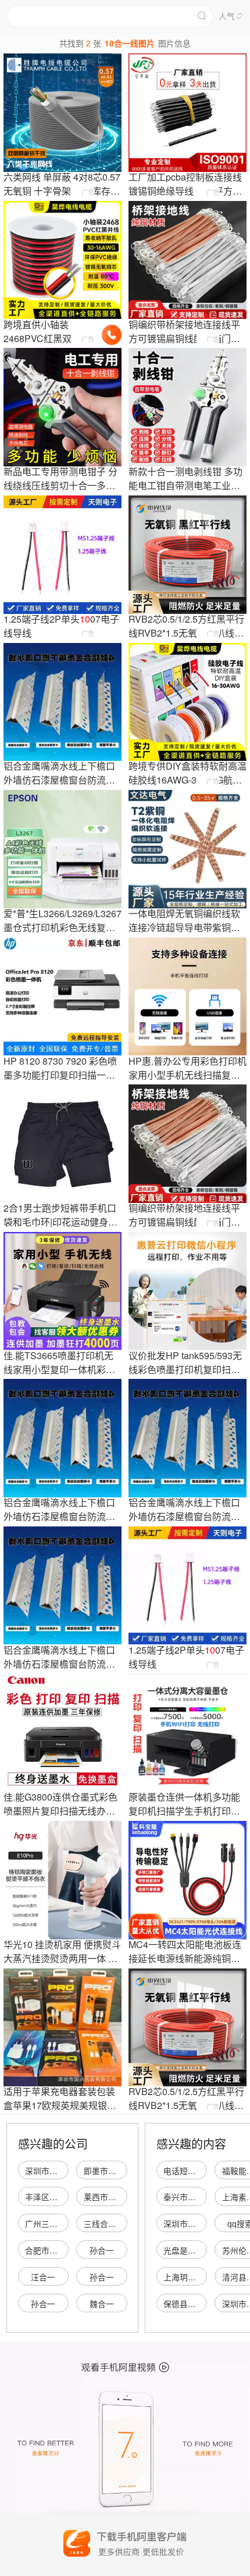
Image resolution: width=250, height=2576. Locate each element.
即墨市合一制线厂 (116, 2171)
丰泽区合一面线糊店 (62, 2197)
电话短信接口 (188, 2171)
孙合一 (102, 2250)
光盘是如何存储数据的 (204, 2250)
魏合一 (102, 2304)
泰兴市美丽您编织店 (200, 2197)
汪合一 (43, 2277)
